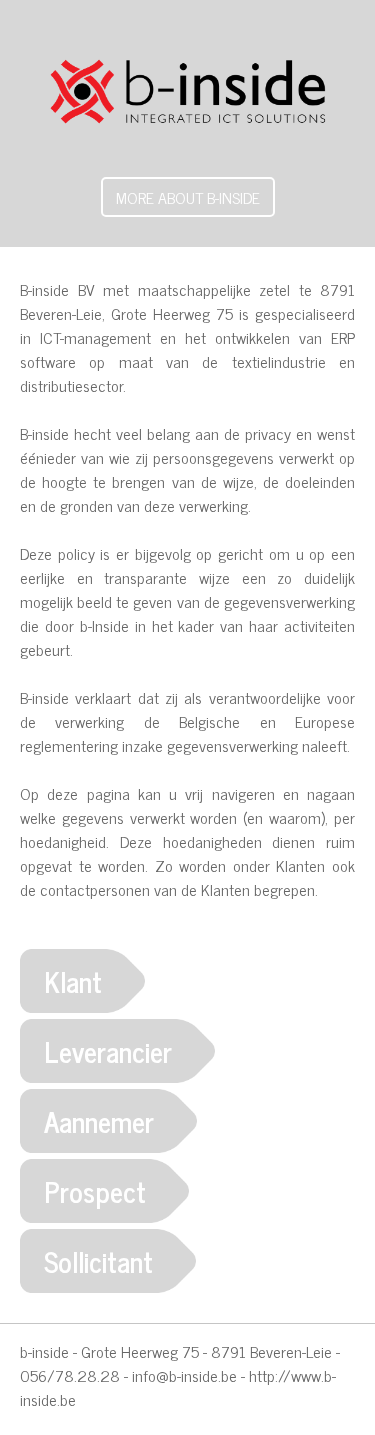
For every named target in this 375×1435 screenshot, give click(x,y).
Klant (73, 981)
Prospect (95, 1191)
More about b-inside (188, 197)
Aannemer (99, 1121)
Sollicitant (98, 1261)
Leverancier (108, 1051)
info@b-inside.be (184, 1375)
